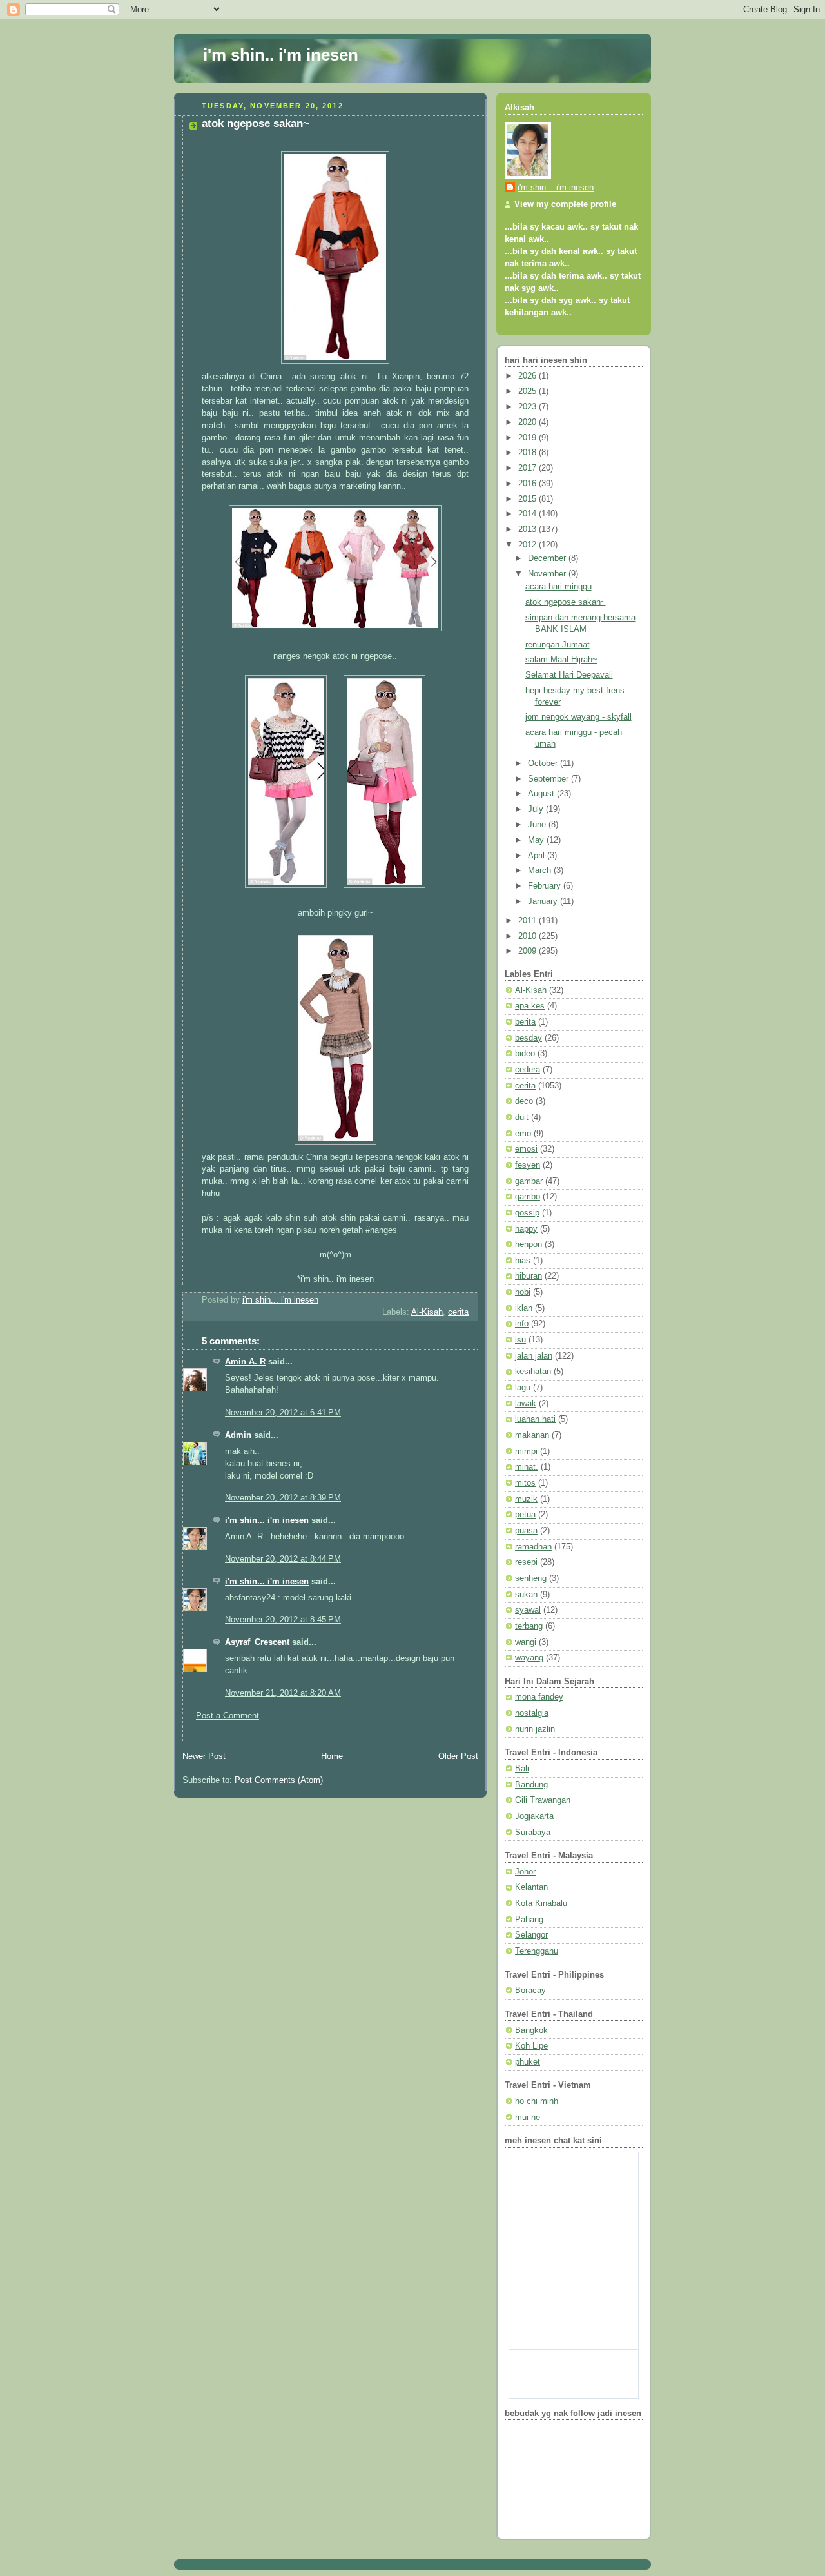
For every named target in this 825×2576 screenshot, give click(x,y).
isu (520, 1340)
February (546, 886)
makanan (532, 1435)
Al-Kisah (427, 1312)
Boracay (530, 1991)
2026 (529, 376)
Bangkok (531, 2030)
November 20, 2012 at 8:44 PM (283, 1559)
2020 (529, 422)
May (537, 840)
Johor (525, 1872)
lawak (526, 1404)
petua (525, 1515)
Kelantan (531, 1887)
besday (529, 1038)
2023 (529, 407)
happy (526, 1229)
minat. (527, 1467)
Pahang (529, 1920)
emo (523, 1134)
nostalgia (532, 1713)
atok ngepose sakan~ (566, 602)
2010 (529, 936)
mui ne (528, 2118)
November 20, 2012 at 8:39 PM (283, 1498)
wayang (529, 1658)
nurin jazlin (535, 1729)
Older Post (458, 1756)
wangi (526, 1642)
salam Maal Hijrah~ (561, 660)
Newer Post (204, 1756)
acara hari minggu (558, 587)
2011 (529, 921)
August (542, 794)
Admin (238, 1435)
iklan (524, 1308)
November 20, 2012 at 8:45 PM (283, 1620)
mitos (525, 1483)
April (538, 856)
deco (524, 1101)
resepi (526, 1562)
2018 (529, 453)
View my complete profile (565, 204)
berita (525, 1022)
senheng (531, 1578)
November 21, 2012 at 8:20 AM (283, 1693)
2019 (529, 438)
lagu (523, 1388)
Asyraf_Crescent (257, 1642)
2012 (529, 545)
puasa (526, 1531)
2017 (529, 468)
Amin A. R (245, 1362)
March (541, 870)
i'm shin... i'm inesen (267, 1520)
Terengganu (537, 1951)
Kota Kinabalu (541, 1903)
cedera (528, 1070)
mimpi (526, 1451)
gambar (529, 1181)
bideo (525, 1054)
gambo (528, 1197)
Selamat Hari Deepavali (569, 675)
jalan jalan (534, 1356)
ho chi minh (537, 2101)
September (549, 779)
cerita (458, 1312)
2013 (529, 529)
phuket (528, 2062)
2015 (529, 499)
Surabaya (533, 1833)
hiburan (529, 1276)
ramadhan (533, 1547)
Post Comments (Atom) (279, 1780)
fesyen (528, 1165)
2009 (529, 951)
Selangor (531, 1935)
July (537, 809)
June (538, 825)
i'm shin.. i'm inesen (281, 55)
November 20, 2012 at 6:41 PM (283, 1413)
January (544, 901)
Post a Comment (228, 1716)
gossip (527, 1213)
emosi (526, 1149)
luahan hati (535, 1419)
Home (332, 1756)
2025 (529, 391)
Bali (522, 1769)
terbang (529, 1626)
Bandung (531, 1785)
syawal (528, 1610)
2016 (529, 484)
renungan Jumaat (558, 645)
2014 (529, 514)
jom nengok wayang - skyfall (578, 717)
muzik (526, 1499)
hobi (523, 1292)
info (522, 1324)
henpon (529, 1244)
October (544, 763)
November (548, 574)
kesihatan (533, 1372)
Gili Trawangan (543, 1800)
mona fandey (539, 1697)
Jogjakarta (534, 1816)
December (548, 558)
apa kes (530, 1006)
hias (523, 1261)
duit (522, 1117)
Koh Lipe (531, 2046)
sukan (526, 1595)
